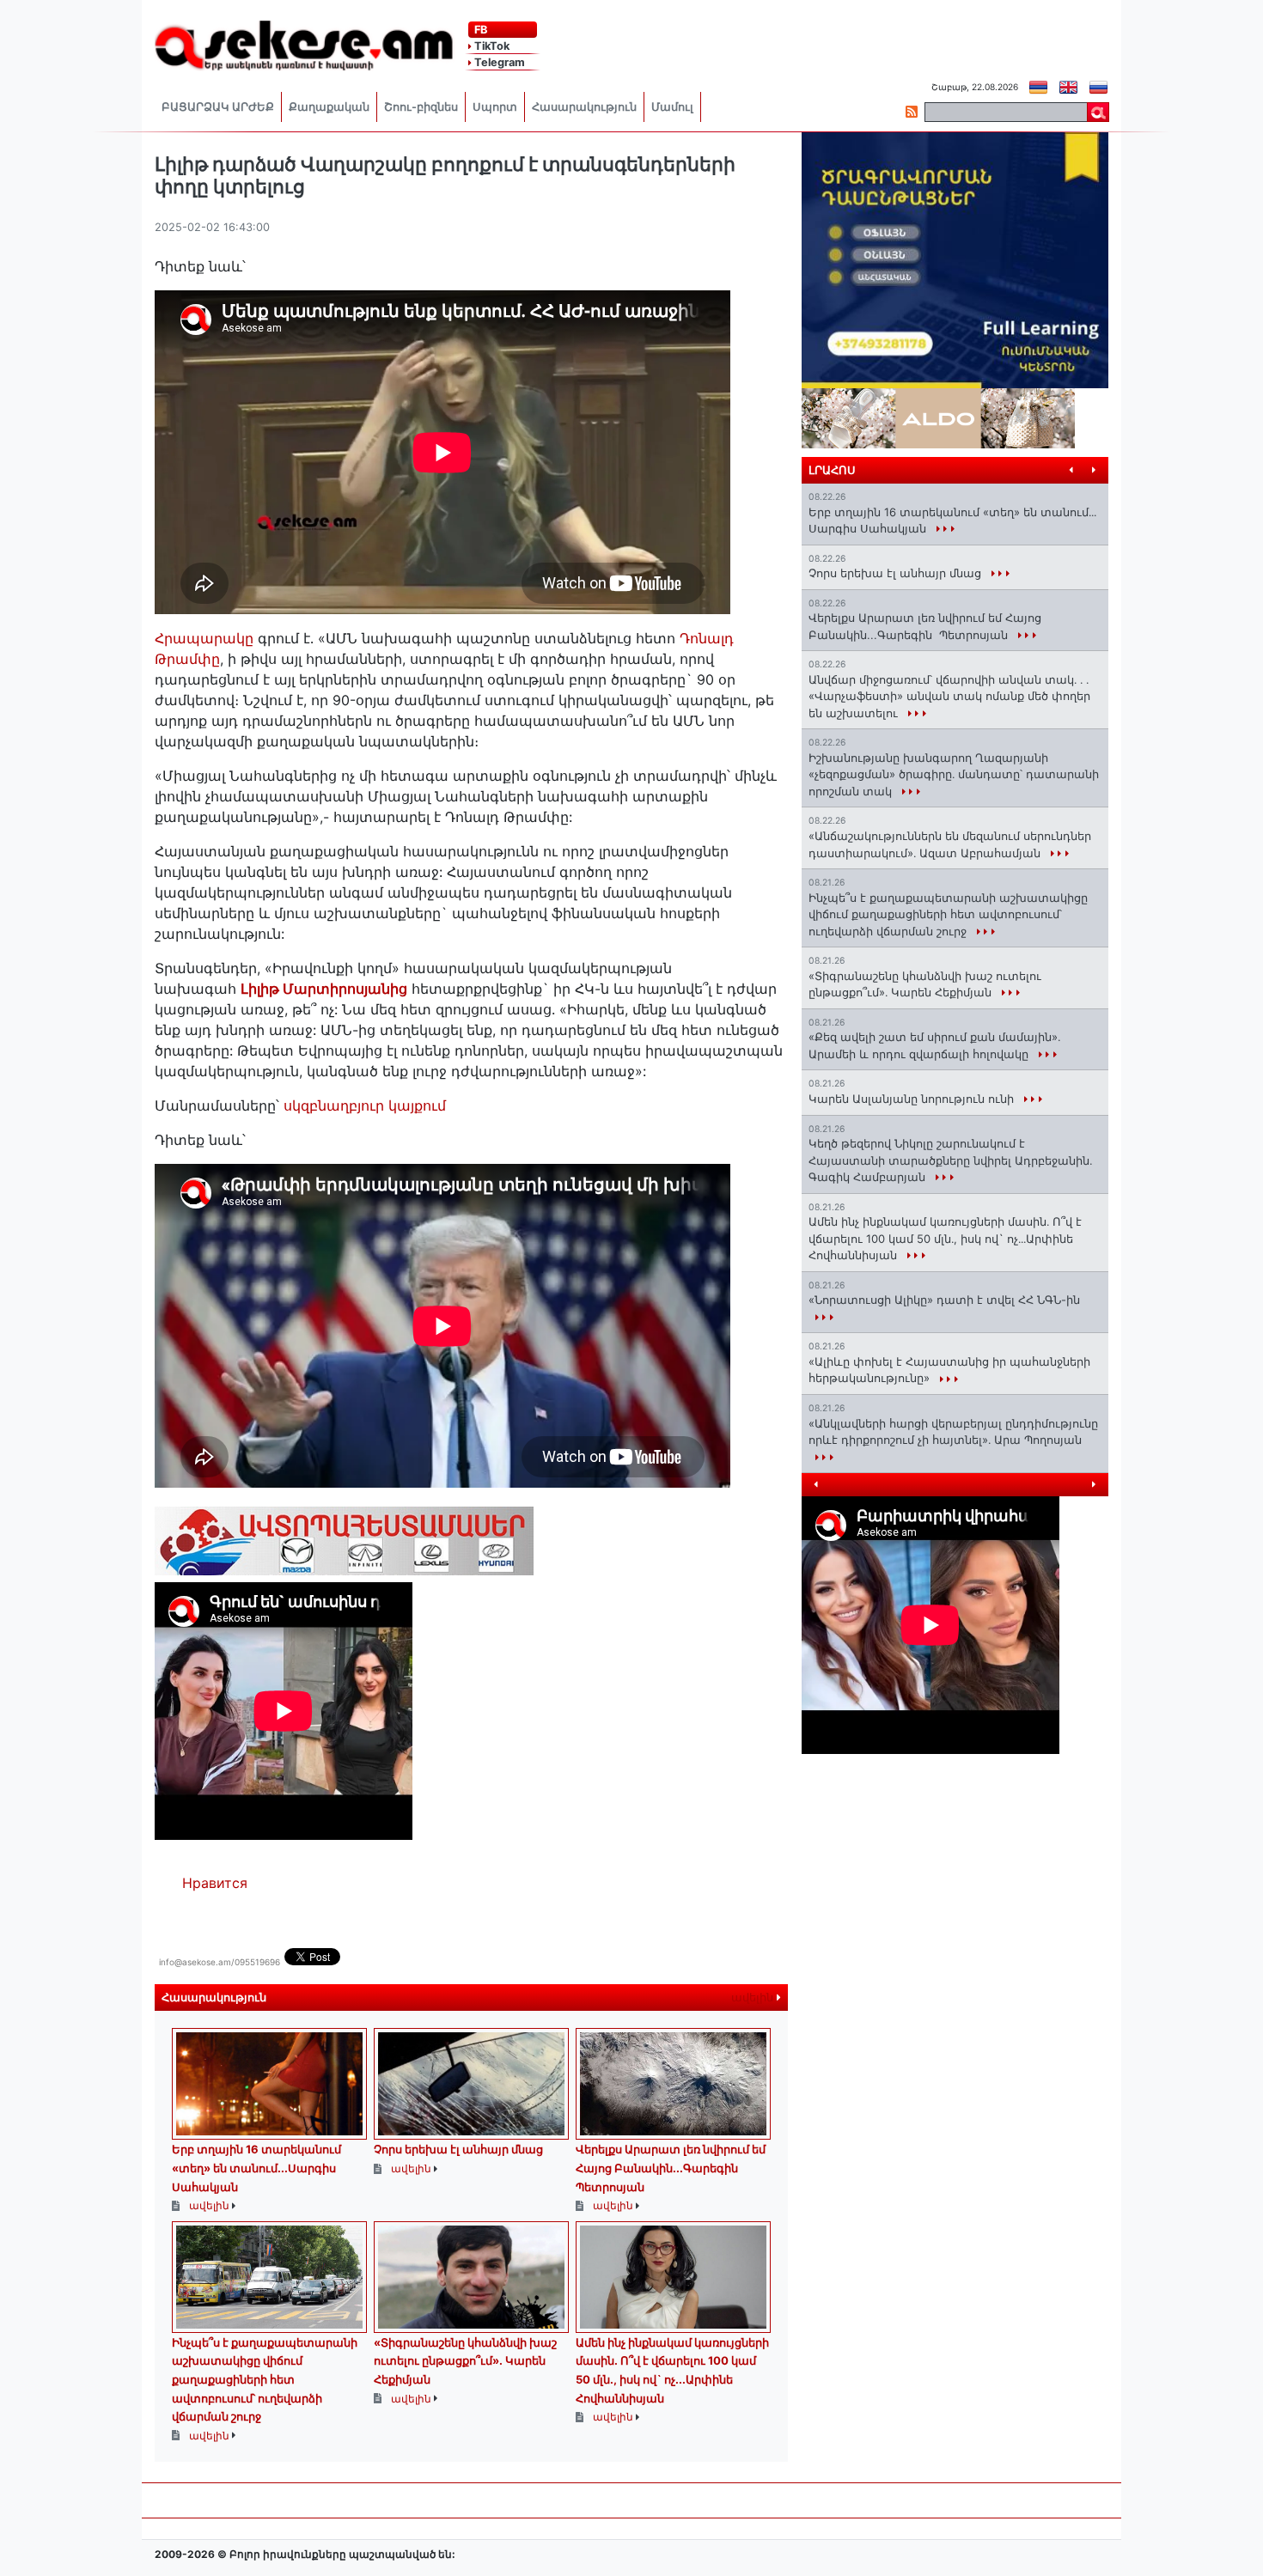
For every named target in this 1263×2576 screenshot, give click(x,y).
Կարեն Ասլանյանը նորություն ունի (913, 1099)
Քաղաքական (329, 107)
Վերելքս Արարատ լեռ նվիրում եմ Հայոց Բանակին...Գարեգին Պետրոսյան (671, 2168)
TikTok (491, 46)
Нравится (215, 1883)
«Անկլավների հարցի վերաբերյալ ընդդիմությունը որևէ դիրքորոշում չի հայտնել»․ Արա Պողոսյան (953, 1432)
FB (479, 30)
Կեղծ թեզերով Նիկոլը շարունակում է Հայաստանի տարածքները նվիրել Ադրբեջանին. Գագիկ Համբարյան (951, 1160)
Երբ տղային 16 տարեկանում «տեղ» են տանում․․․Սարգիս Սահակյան (256, 2168)
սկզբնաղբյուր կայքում (365, 1105)
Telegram (498, 62)
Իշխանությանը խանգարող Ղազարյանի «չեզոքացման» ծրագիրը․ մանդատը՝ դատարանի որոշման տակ (954, 774)
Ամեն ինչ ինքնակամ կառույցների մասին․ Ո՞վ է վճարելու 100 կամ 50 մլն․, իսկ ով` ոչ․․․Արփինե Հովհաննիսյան (945, 1238)
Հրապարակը (206, 638)
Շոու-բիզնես (421, 107)
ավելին (754, 1997)
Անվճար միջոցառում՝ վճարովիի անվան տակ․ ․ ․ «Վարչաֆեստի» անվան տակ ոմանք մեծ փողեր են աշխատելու (949, 696)
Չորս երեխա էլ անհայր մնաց (458, 2149)
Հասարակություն (584, 107)
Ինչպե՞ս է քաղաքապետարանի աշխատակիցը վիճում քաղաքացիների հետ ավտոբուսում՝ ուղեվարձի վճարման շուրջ (265, 2379)
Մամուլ (672, 107)
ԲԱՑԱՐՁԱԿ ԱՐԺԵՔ (218, 107)
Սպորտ (495, 107)
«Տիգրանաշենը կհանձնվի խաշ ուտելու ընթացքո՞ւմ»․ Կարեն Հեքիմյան (465, 2361)
